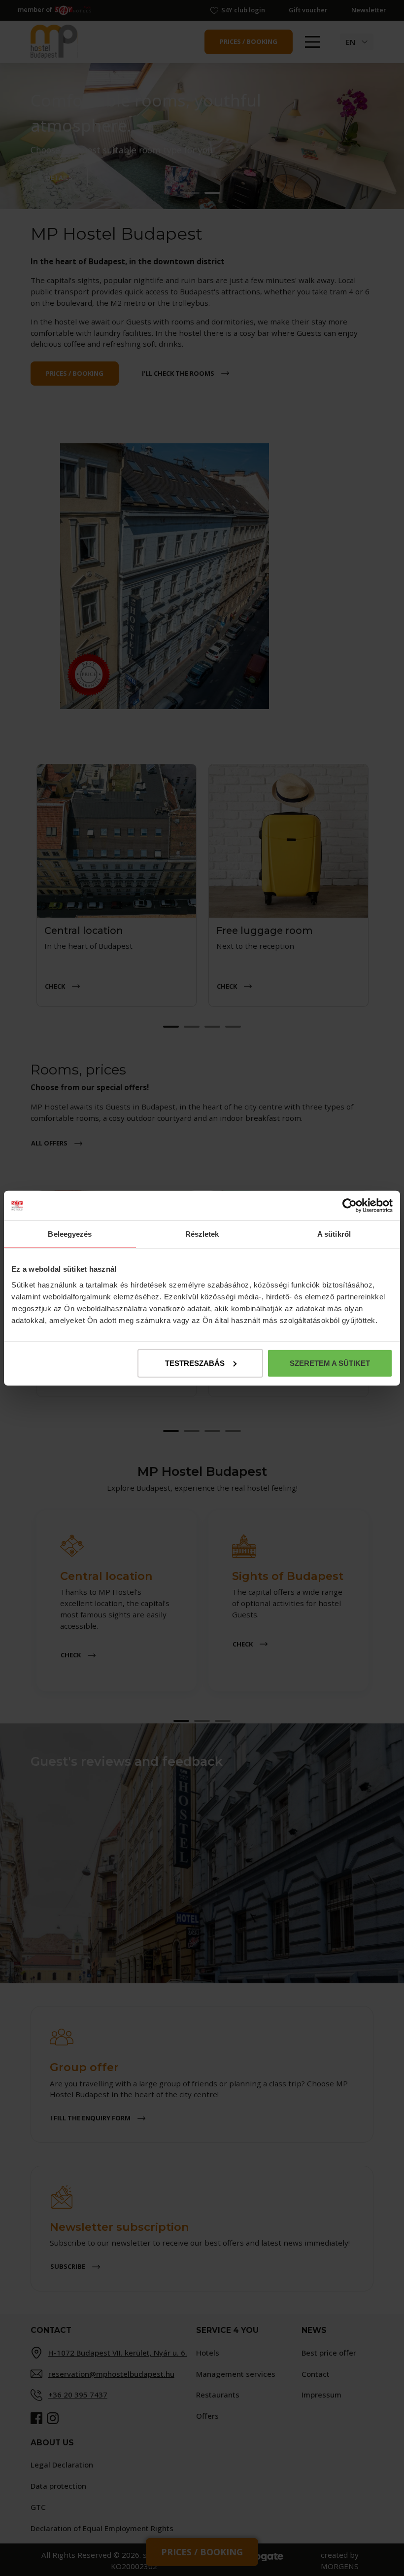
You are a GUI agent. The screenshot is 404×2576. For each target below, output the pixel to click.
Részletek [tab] (202, 1234)
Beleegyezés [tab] (70, 1234)
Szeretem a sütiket (330, 1363)
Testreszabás (195, 1363)
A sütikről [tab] (334, 1234)
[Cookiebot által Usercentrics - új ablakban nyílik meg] (350, 1206)
